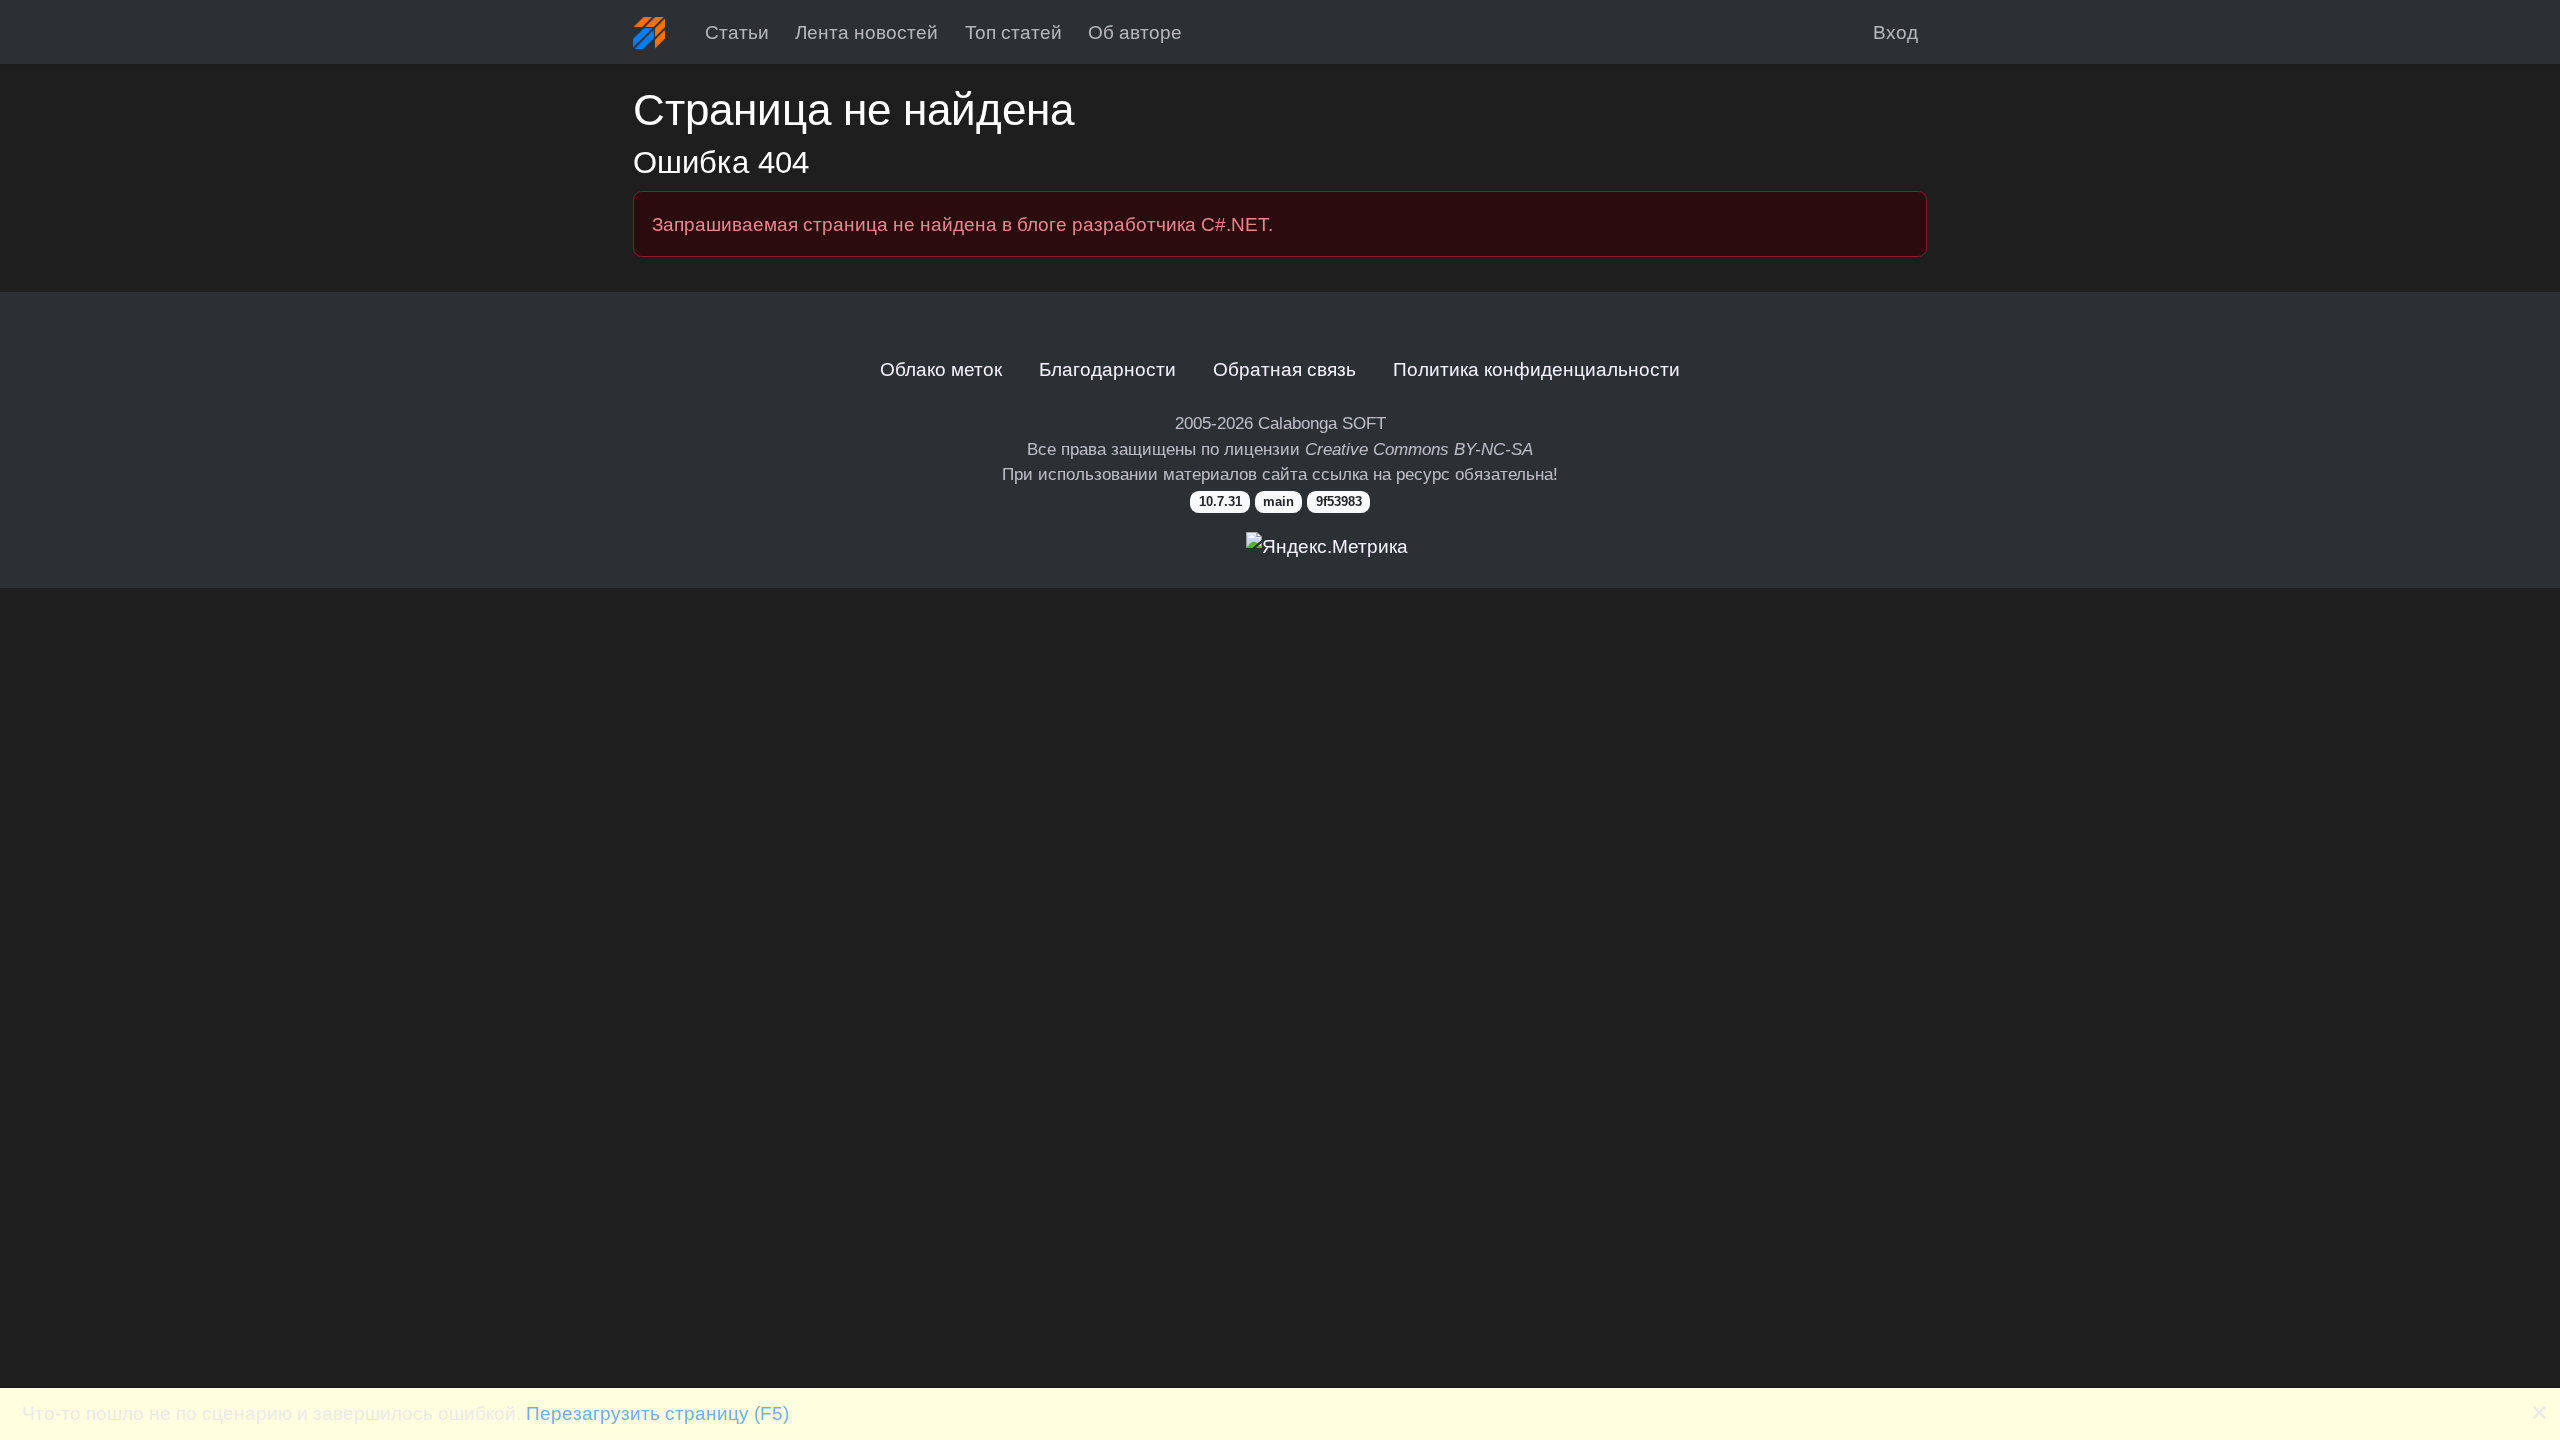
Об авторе (1135, 32)
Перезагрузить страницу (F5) (657, 1413)
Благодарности (1107, 369)
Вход (1895, 32)
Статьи (737, 32)
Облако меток (941, 369)
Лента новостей (866, 32)
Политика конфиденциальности (1536, 369)
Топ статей (1013, 32)
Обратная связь (1284, 369)
